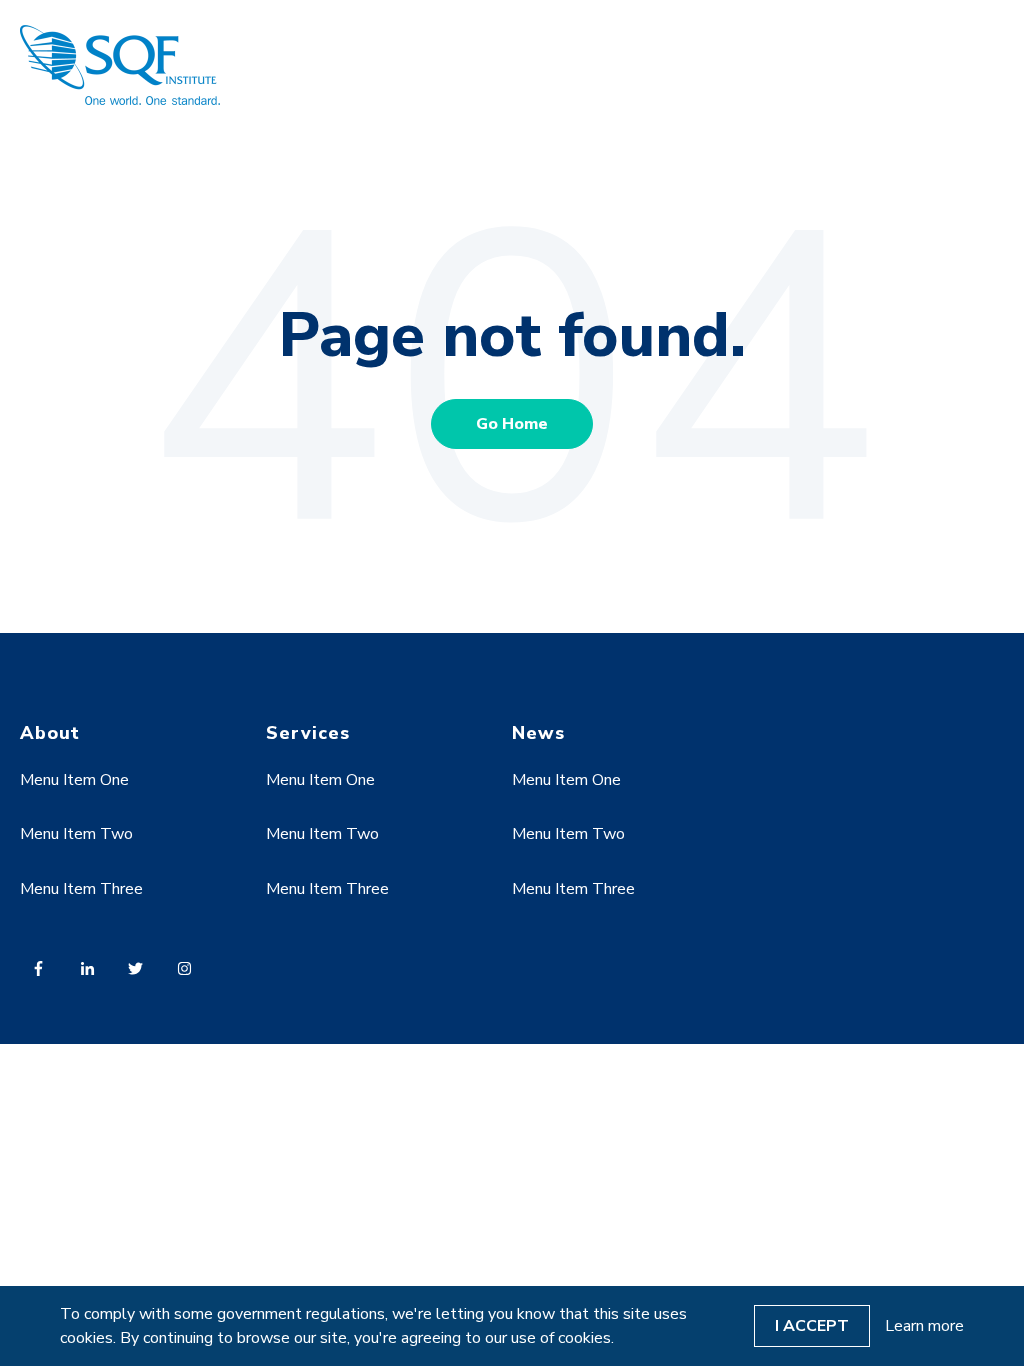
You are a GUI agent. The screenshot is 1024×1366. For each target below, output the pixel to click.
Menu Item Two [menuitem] (76, 834)
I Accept (812, 1326)
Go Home (512, 424)
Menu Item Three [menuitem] (81, 889)
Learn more (924, 1326)
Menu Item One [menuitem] (74, 780)
